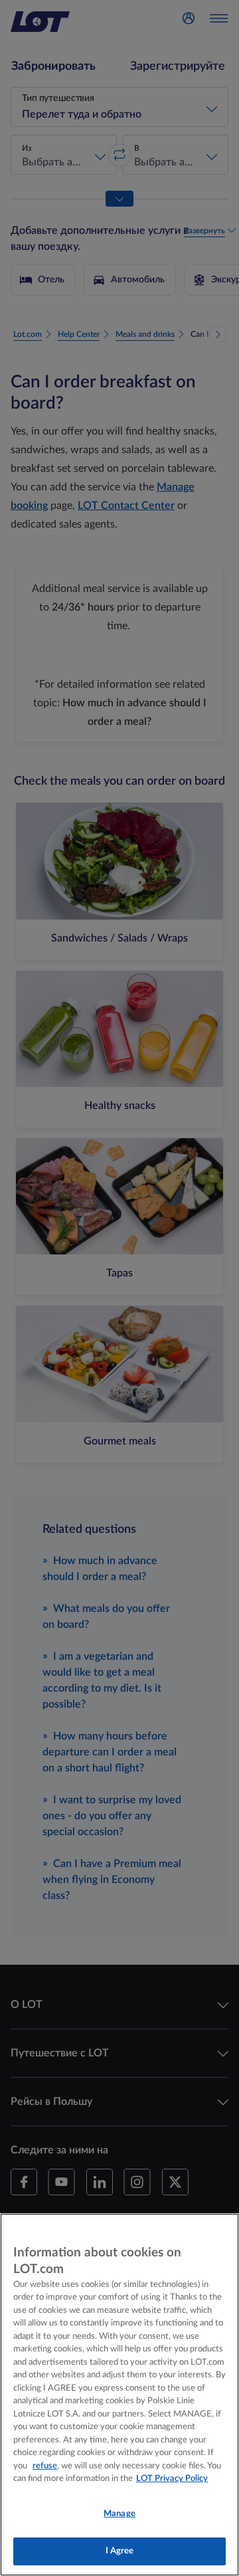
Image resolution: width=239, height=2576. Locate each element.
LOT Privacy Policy (172, 2479)
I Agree (120, 2551)
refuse (45, 2466)
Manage (119, 2514)
